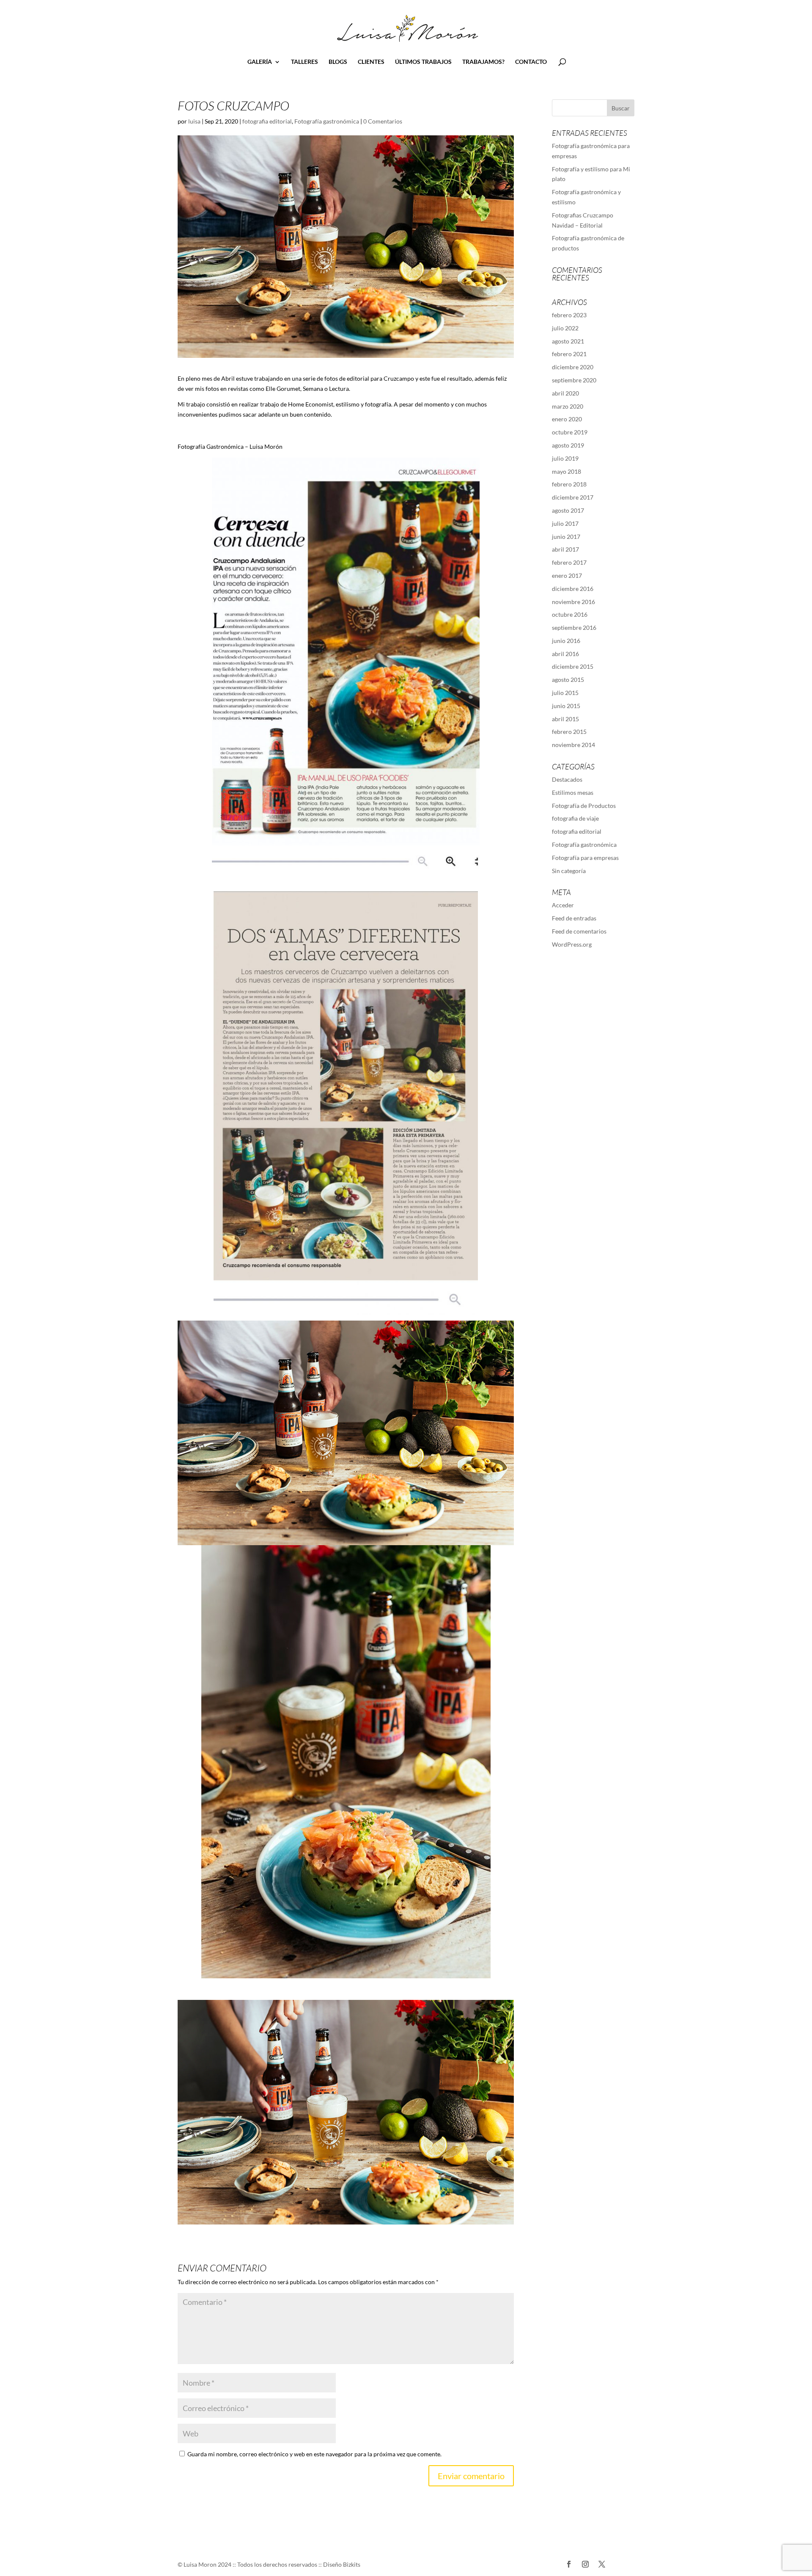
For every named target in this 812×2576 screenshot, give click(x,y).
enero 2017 (567, 575)
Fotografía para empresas (585, 858)
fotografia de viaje (575, 818)
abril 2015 (565, 719)
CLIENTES (371, 62)
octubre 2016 (570, 614)
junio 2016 (566, 641)
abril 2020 (565, 393)
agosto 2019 (568, 445)
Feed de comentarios (579, 931)
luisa (194, 121)
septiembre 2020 (574, 380)
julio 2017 (565, 523)
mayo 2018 (566, 471)
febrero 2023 (569, 315)
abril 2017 (565, 549)
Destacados (567, 779)
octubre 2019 (570, 432)
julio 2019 (565, 458)
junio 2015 (566, 706)
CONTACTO (531, 62)
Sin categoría (569, 871)
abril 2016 (565, 654)
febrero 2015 (569, 732)
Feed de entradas (574, 918)
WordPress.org (572, 944)
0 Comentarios (383, 121)
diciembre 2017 (573, 497)
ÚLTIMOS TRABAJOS (423, 62)
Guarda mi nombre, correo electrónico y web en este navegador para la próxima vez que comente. (314, 2454)
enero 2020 (567, 419)
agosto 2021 (568, 341)
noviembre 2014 (573, 745)
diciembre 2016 (573, 589)
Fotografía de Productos (584, 806)
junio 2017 (566, 537)
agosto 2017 (568, 510)
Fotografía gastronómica (327, 121)
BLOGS (338, 62)
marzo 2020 (568, 406)
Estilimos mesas (573, 792)
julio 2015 (565, 693)
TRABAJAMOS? (483, 62)
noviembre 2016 (573, 602)
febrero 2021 (569, 354)
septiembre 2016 (574, 628)
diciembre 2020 (573, 367)
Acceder (563, 905)
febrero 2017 (569, 562)
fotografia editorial (267, 121)
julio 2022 (565, 328)
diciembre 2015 (573, 666)
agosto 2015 (568, 680)
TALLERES (304, 62)
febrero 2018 (569, 484)
